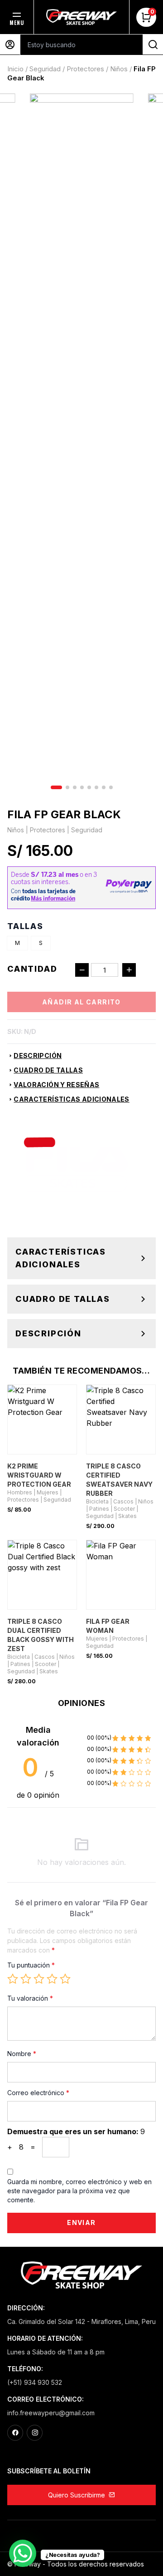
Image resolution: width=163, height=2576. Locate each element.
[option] (17, 943)
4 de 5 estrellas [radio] (52, 1979)
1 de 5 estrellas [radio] (13, 1979)
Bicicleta (97, 1501)
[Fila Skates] (75, 1164)
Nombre (22, 2054)
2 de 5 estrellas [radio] (26, 1979)
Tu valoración (30, 1998)
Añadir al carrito (81, 1002)
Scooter (124, 1509)
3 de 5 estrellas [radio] (39, 1979)
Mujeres (48, 1492)
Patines (99, 1509)
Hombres (20, 1492)
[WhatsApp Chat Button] (23, 2553)
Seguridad (45, 69)
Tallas (25, 926)
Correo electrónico (38, 2093)
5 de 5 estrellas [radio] (65, 1979)
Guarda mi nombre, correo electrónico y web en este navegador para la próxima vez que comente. (79, 2191)
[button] (56, 787)
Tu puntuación (31, 1965)
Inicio (15, 69)
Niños (119, 69)
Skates (127, 1516)
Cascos (123, 1501)
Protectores (85, 69)
